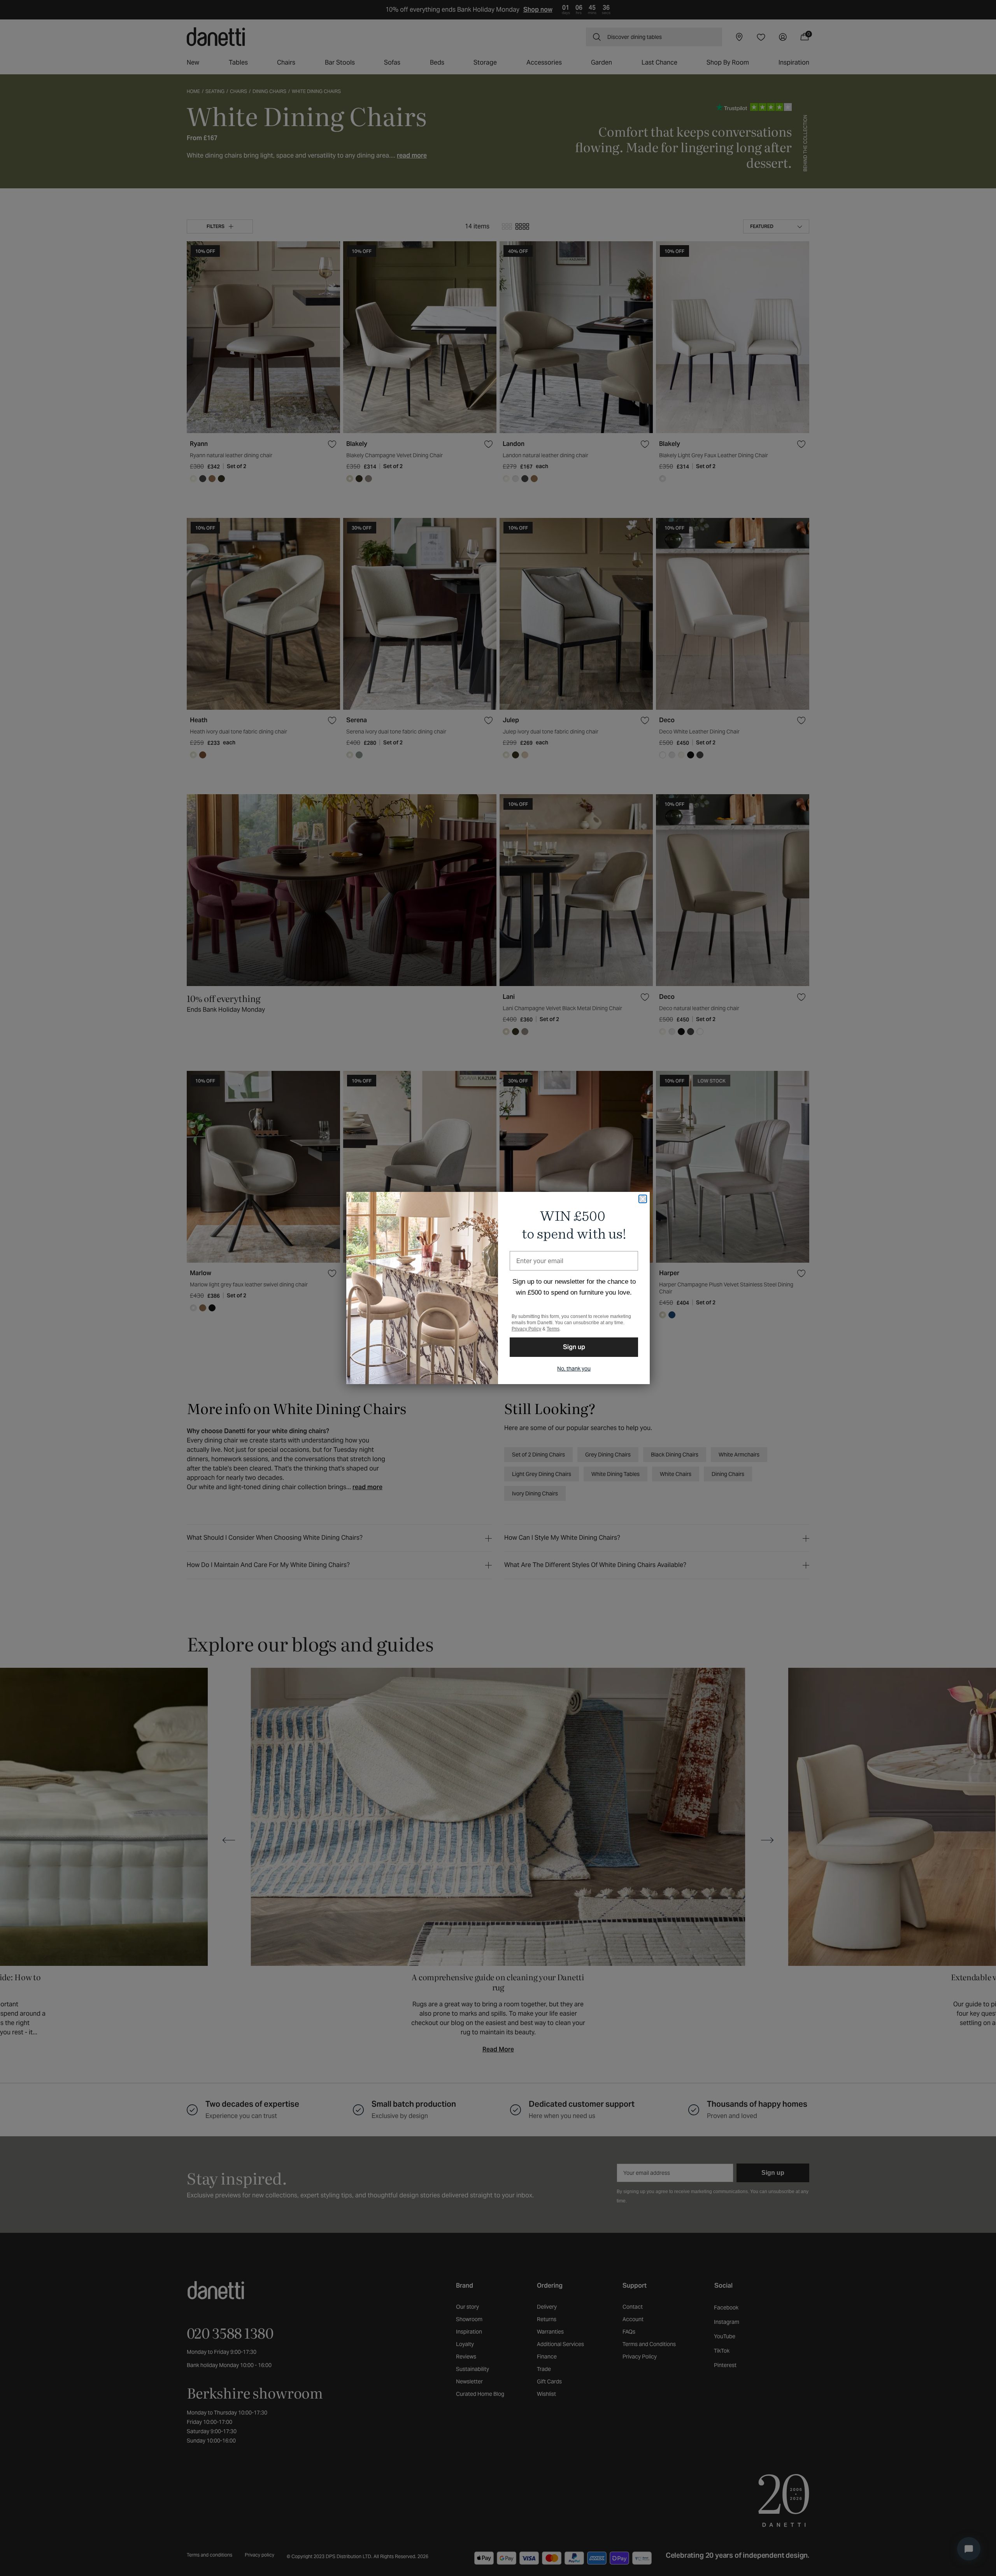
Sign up (574, 1347)
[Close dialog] (643, 1199)
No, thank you (574, 1369)
